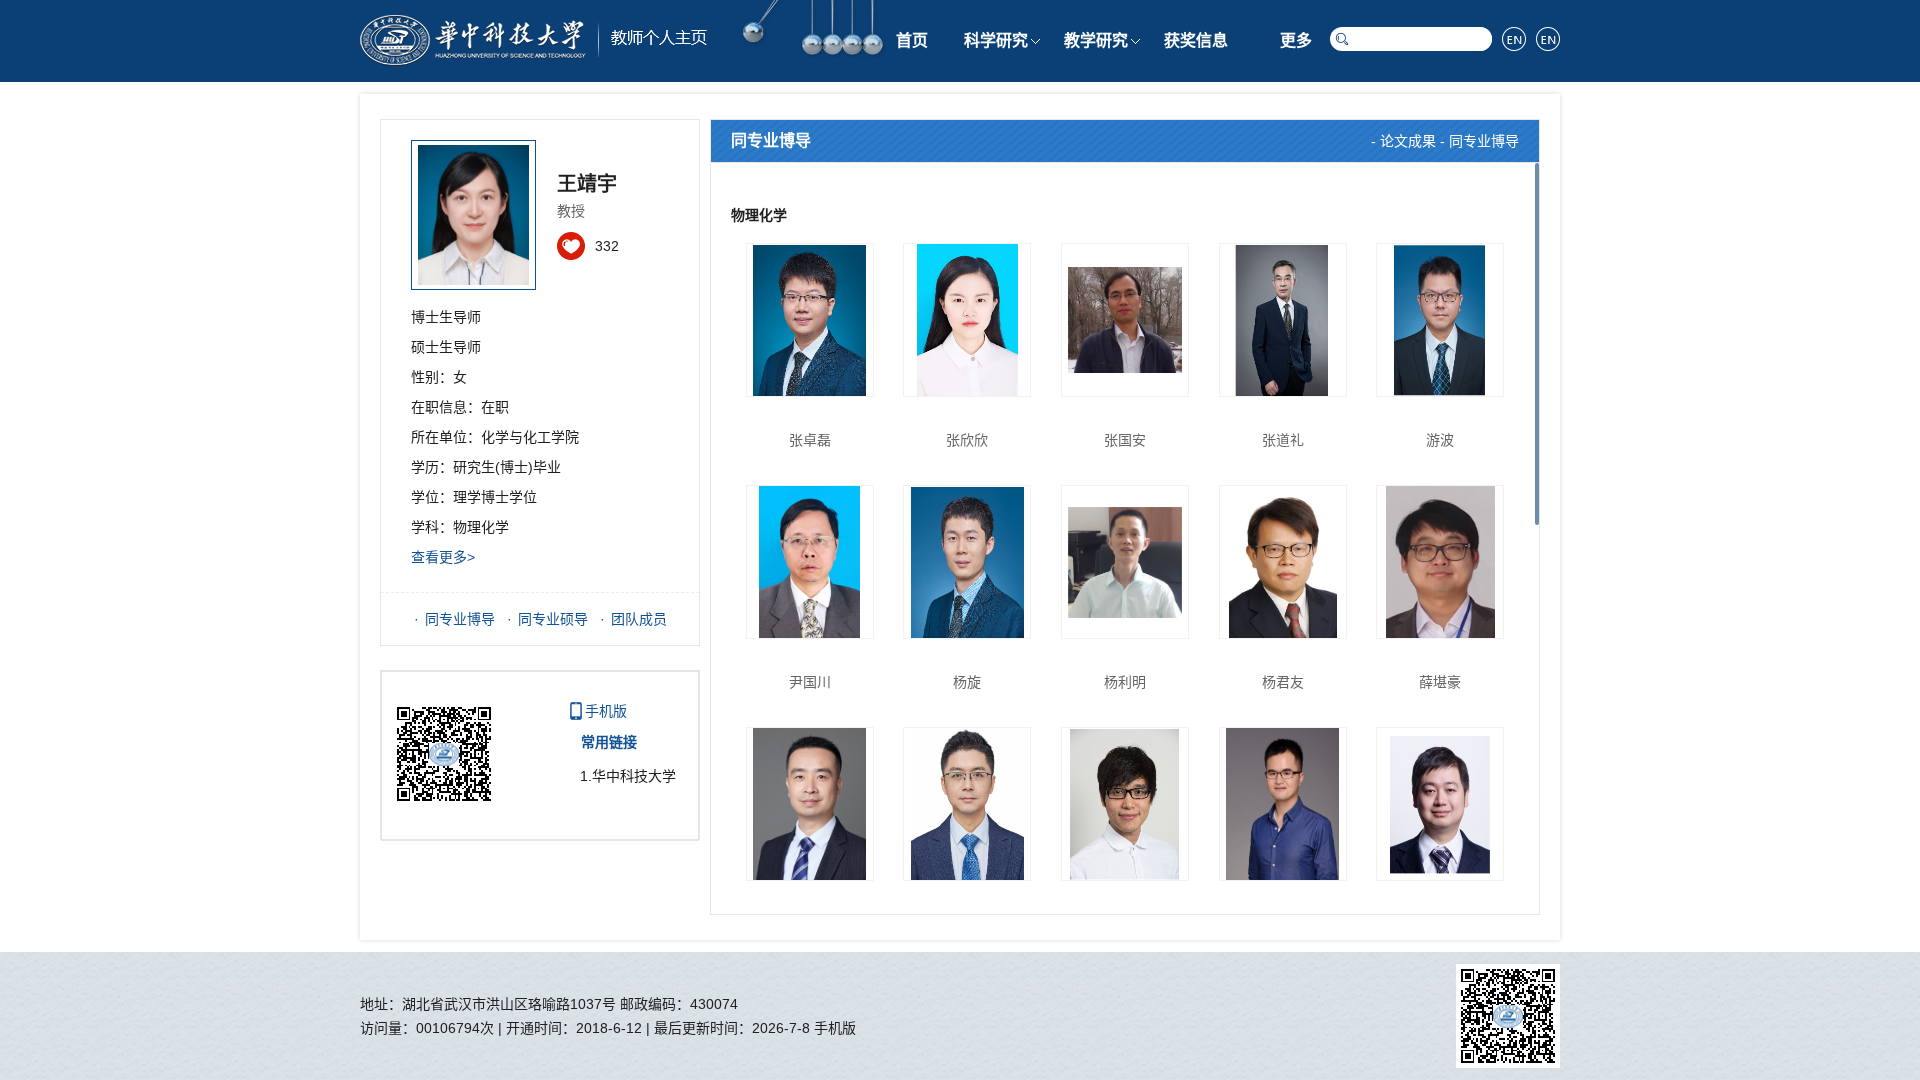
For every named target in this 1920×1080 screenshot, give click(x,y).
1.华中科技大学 (628, 776)
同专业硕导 (553, 619)
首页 (912, 40)
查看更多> (443, 557)
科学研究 (996, 40)
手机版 (606, 711)
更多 (1296, 40)
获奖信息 (1196, 40)
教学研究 (1096, 40)
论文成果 (1408, 141)
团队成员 (639, 619)
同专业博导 (460, 619)
